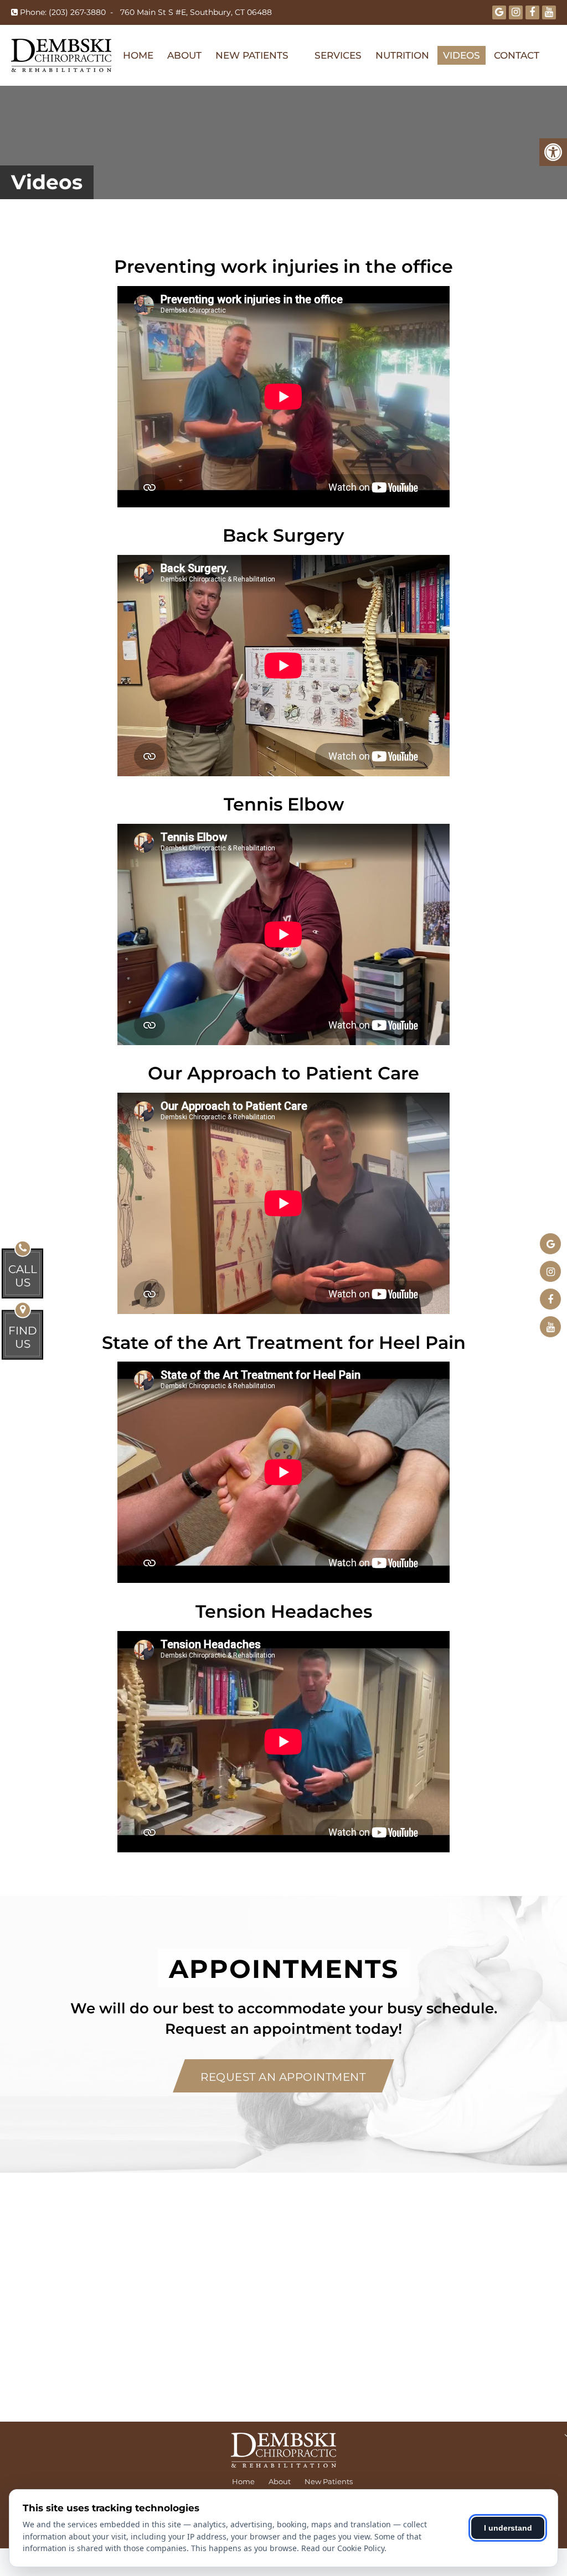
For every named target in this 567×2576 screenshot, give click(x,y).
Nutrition (402, 55)
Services (338, 55)
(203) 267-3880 (77, 12)
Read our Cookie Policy (343, 2548)
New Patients (252, 55)
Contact (517, 55)
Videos (462, 55)
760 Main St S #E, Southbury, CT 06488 (196, 12)
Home (138, 55)
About (184, 55)
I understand (508, 2528)
